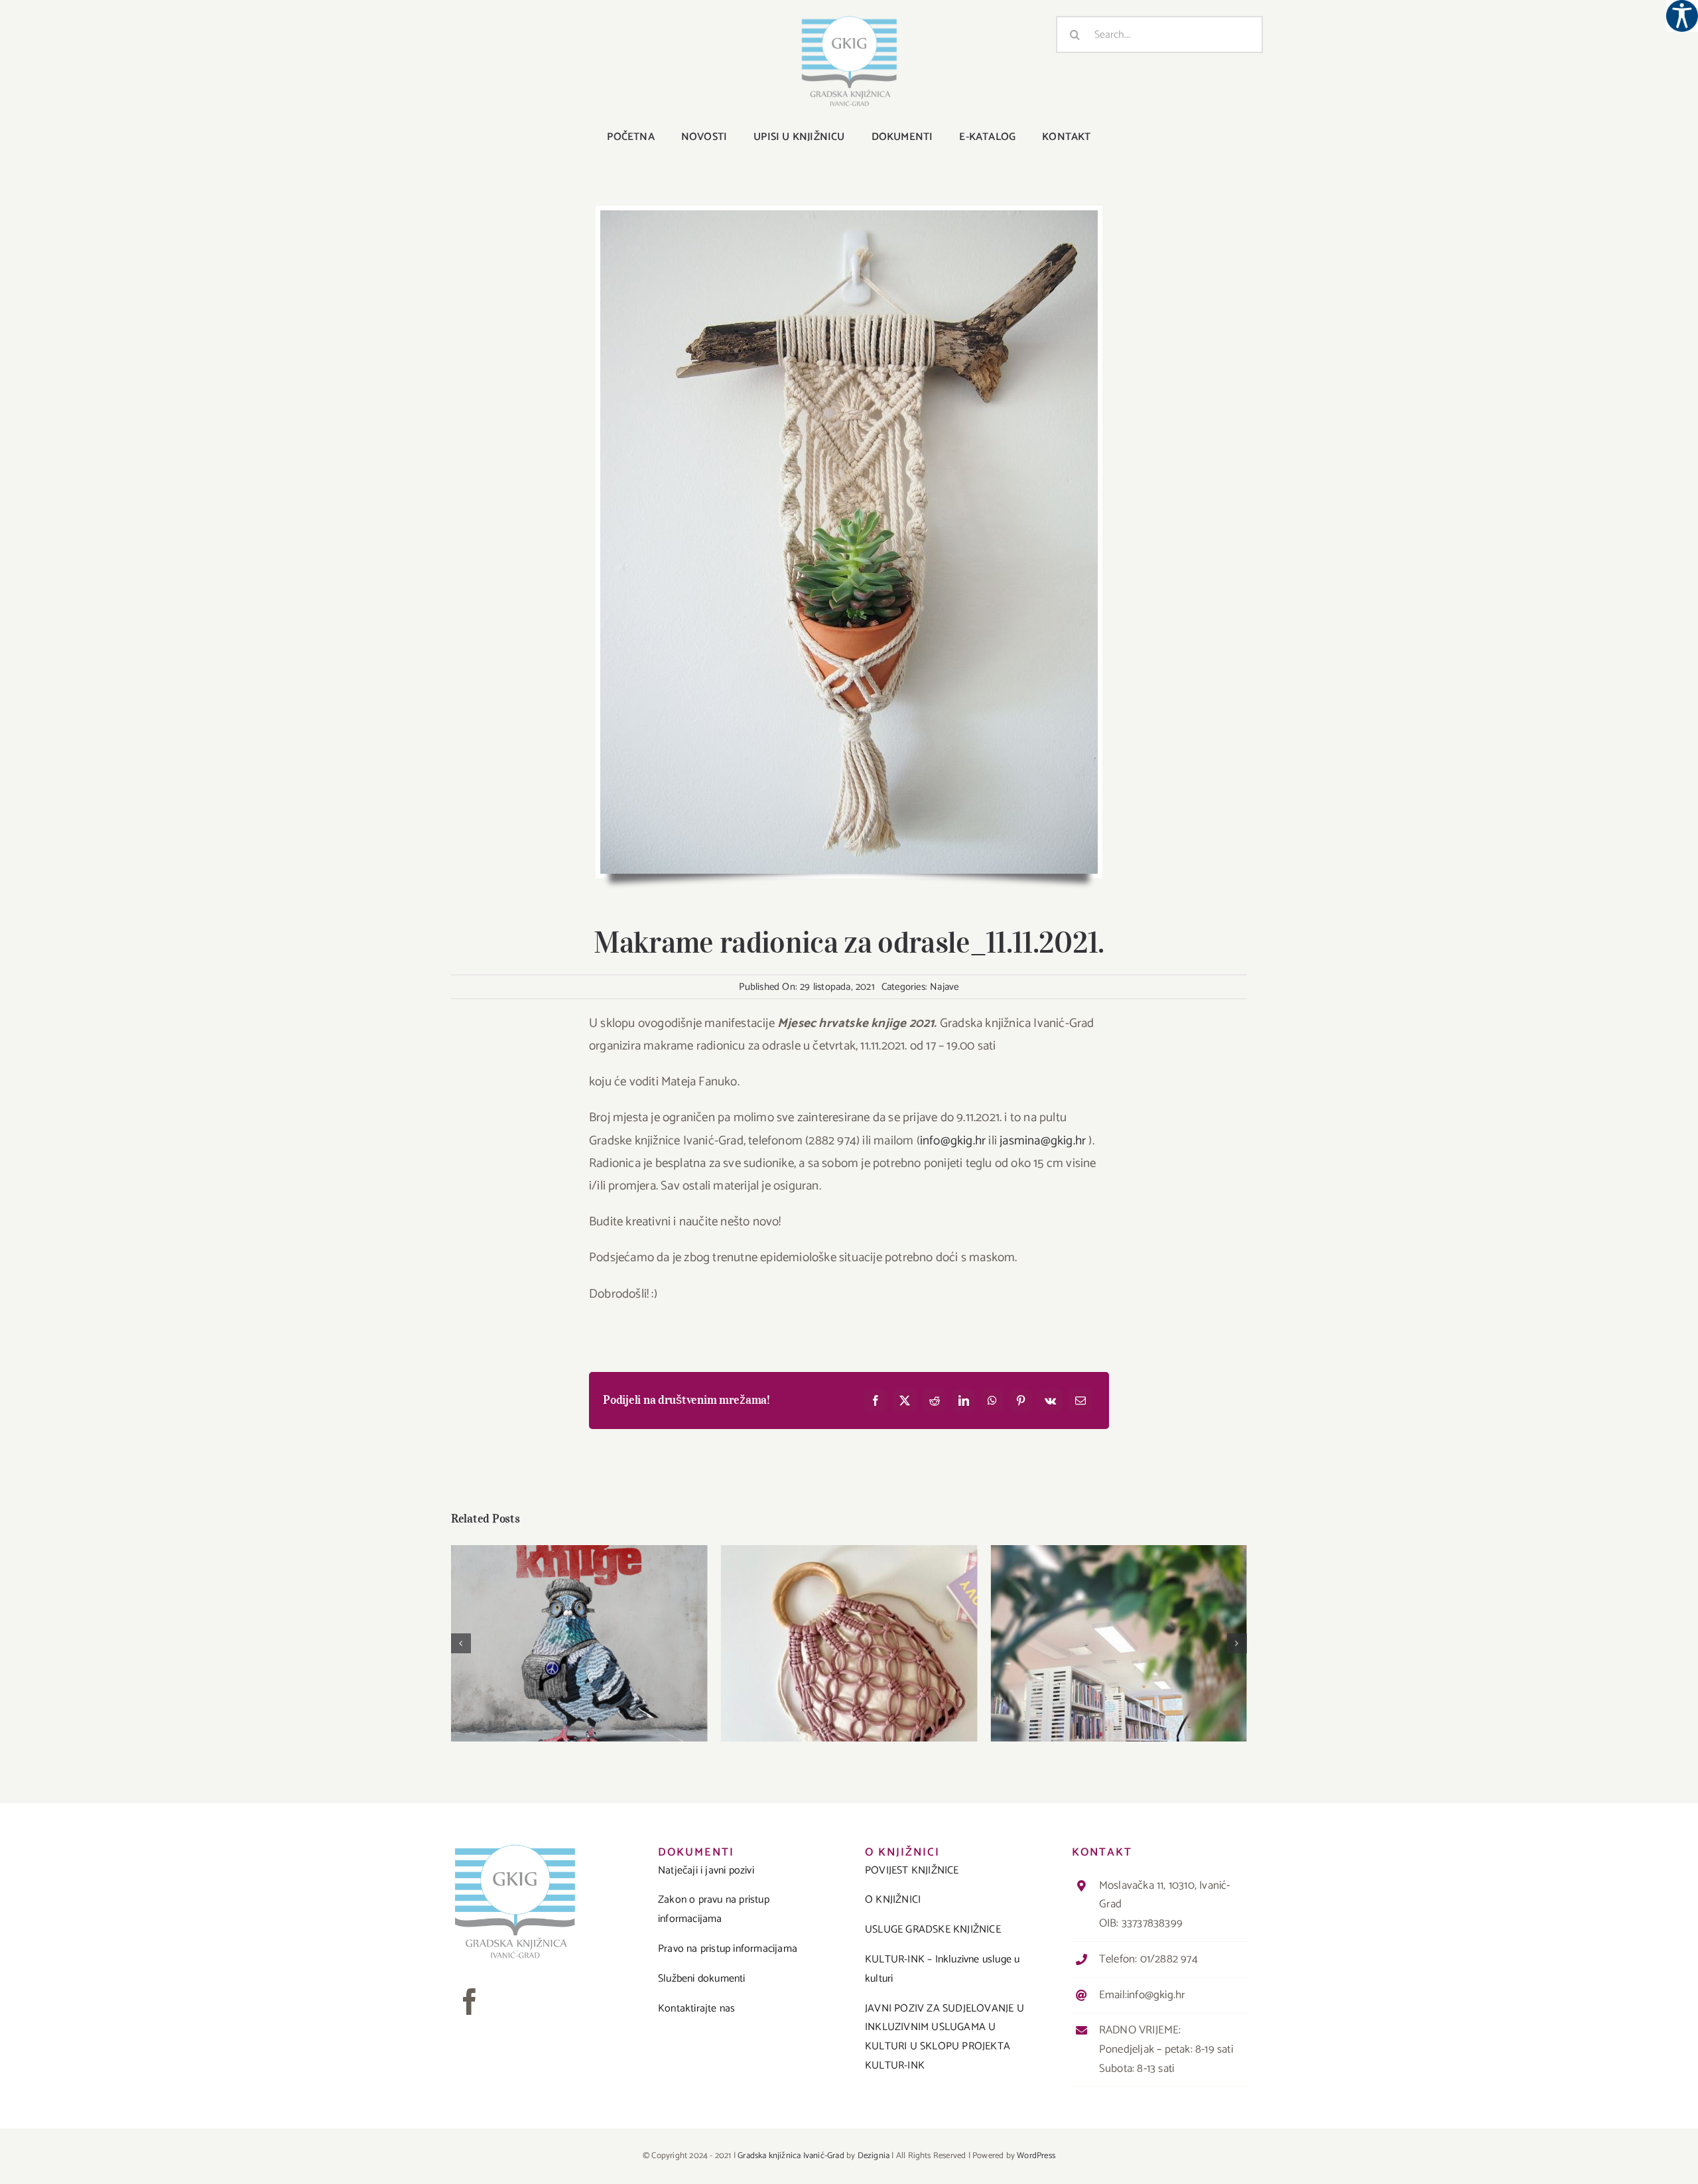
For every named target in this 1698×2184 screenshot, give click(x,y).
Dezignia (874, 2156)
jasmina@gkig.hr (1043, 1141)
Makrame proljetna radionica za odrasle (579, 1632)
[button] (461, 1643)
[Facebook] (876, 1400)
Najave (944, 987)
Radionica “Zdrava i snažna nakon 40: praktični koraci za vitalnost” (1119, 1625)
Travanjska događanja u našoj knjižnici (849, 1632)
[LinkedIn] (964, 1400)
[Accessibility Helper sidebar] (1682, 16)
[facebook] (470, 2002)
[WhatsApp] (992, 1400)
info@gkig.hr (953, 1141)
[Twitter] (905, 1400)
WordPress (1036, 2156)
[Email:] (1080, 1400)
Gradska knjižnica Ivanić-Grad (791, 2156)
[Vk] (1050, 1400)
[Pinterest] (1021, 1400)
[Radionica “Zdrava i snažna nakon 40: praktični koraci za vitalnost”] (1119, 1643)
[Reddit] (935, 1400)
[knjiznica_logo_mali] (849, 21)
